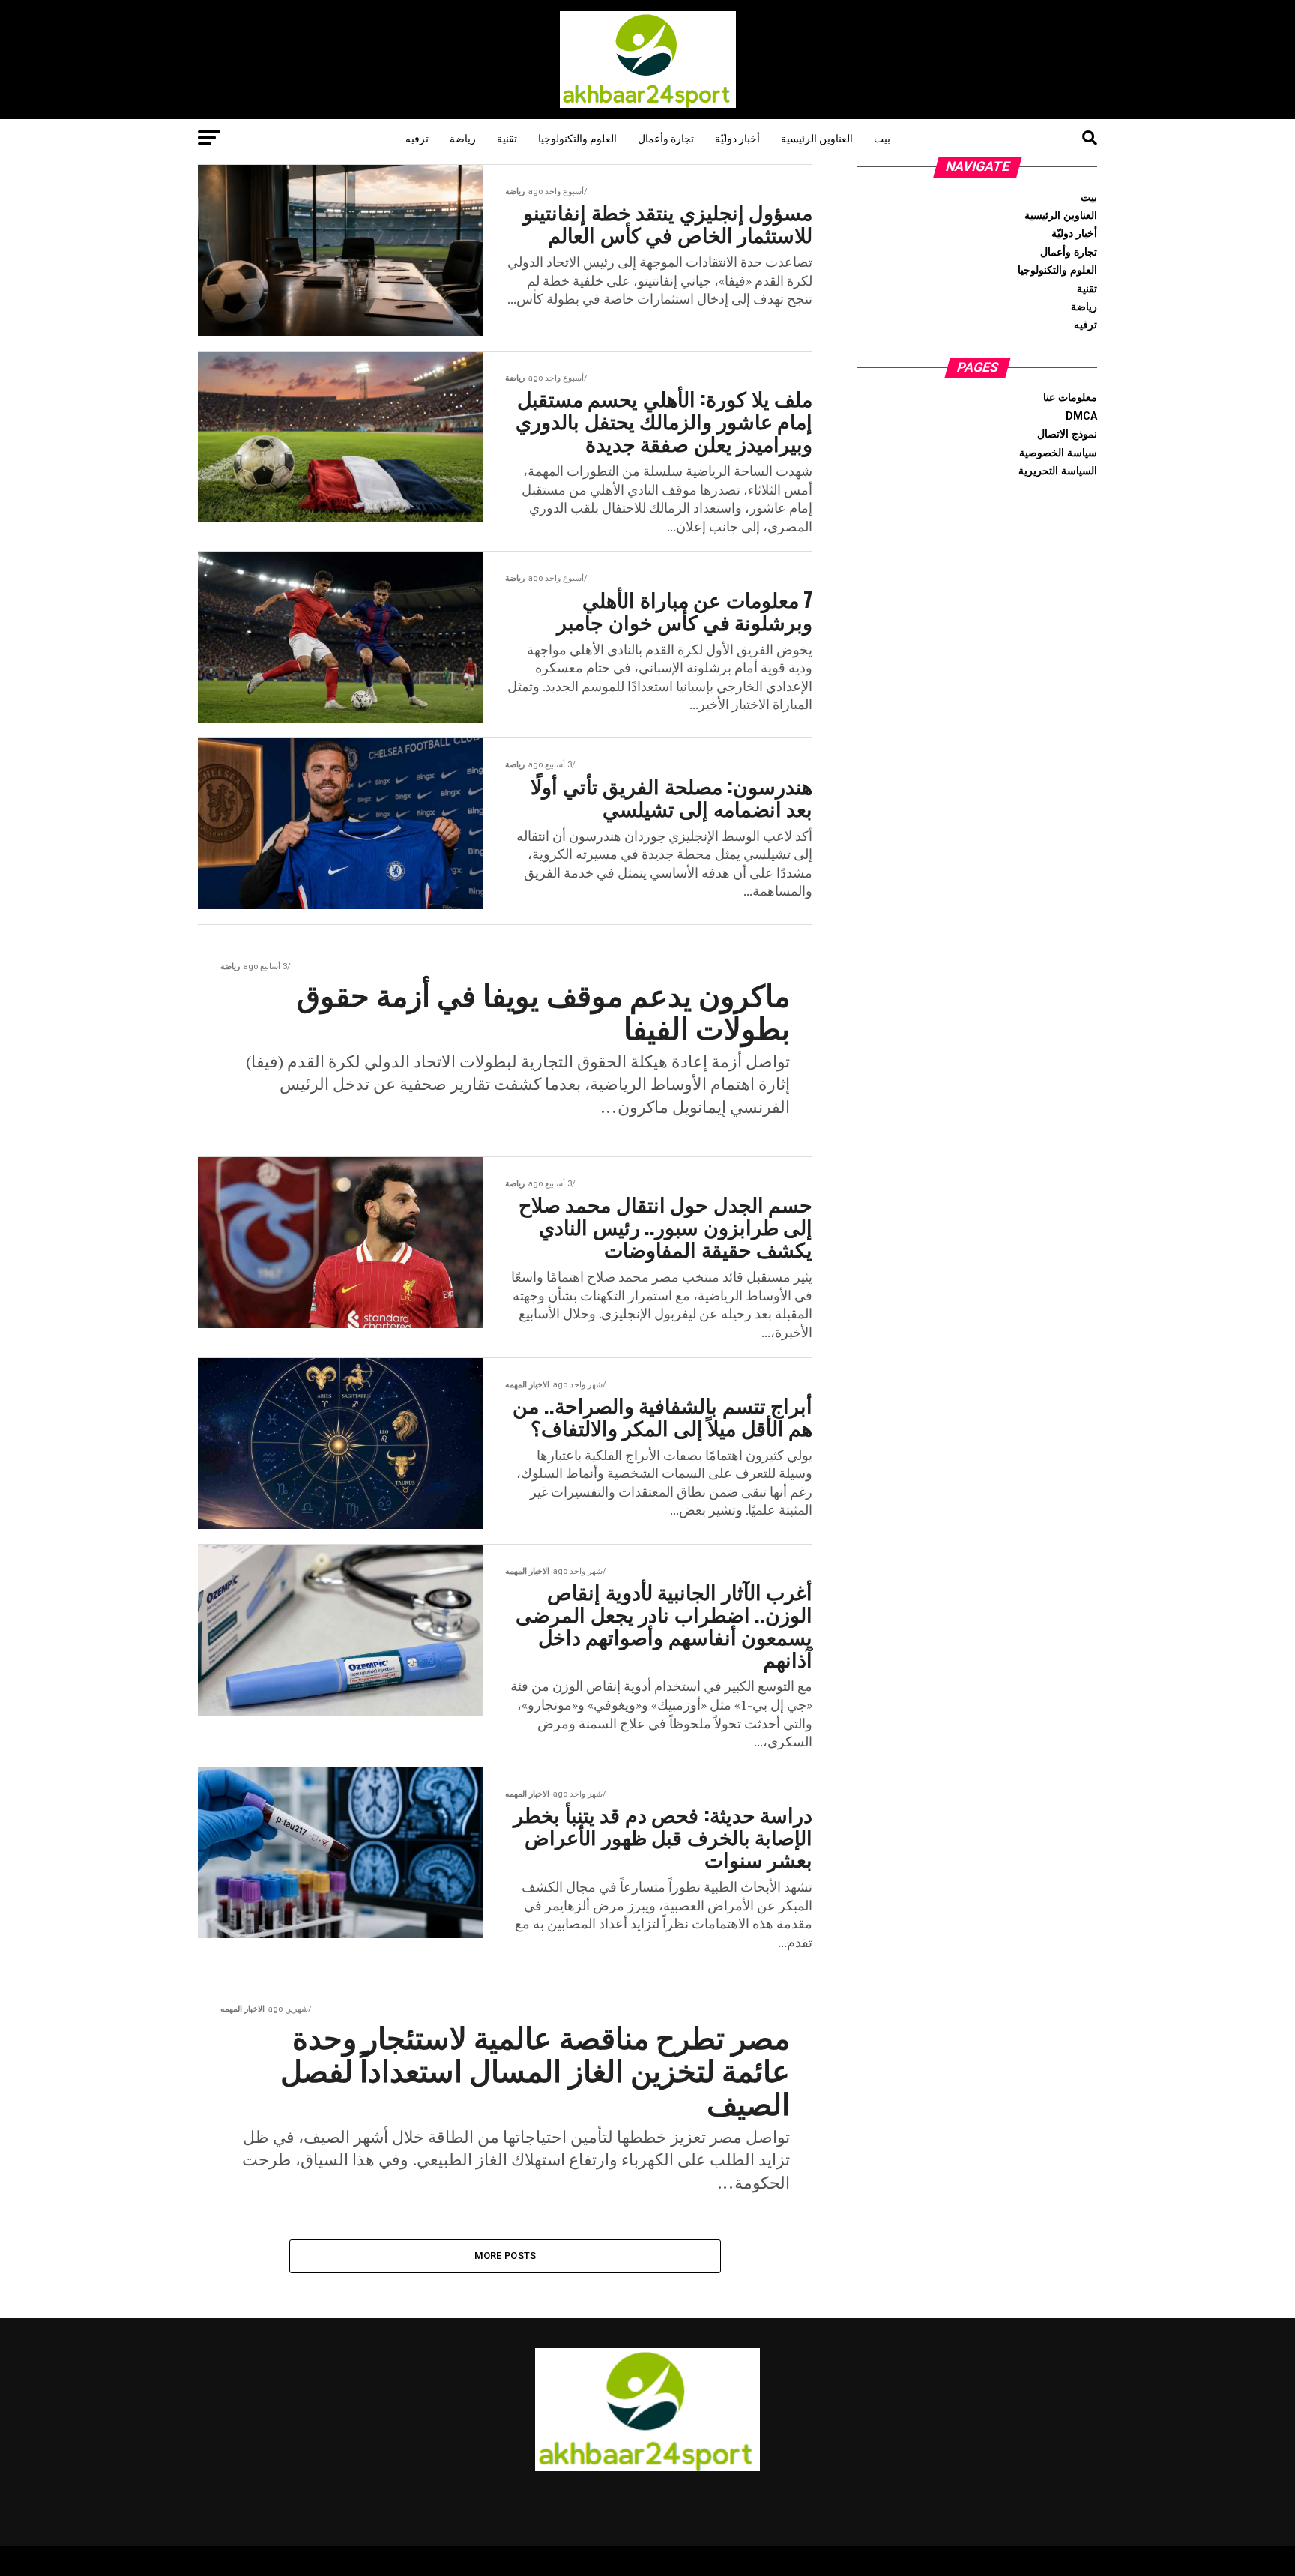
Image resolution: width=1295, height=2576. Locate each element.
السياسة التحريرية (1058, 471)
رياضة (463, 138)
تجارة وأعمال (666, 138)
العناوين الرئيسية (817, 138)
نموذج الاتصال (1067, 434)
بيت (882, 138)
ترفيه (417, 138)
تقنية (507, 138)
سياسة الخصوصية (1058, 453)
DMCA (1081, 416)
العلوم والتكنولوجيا (577, 138)
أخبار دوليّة (737, 138)
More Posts (505, 2256)
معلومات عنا (1070, 398)
